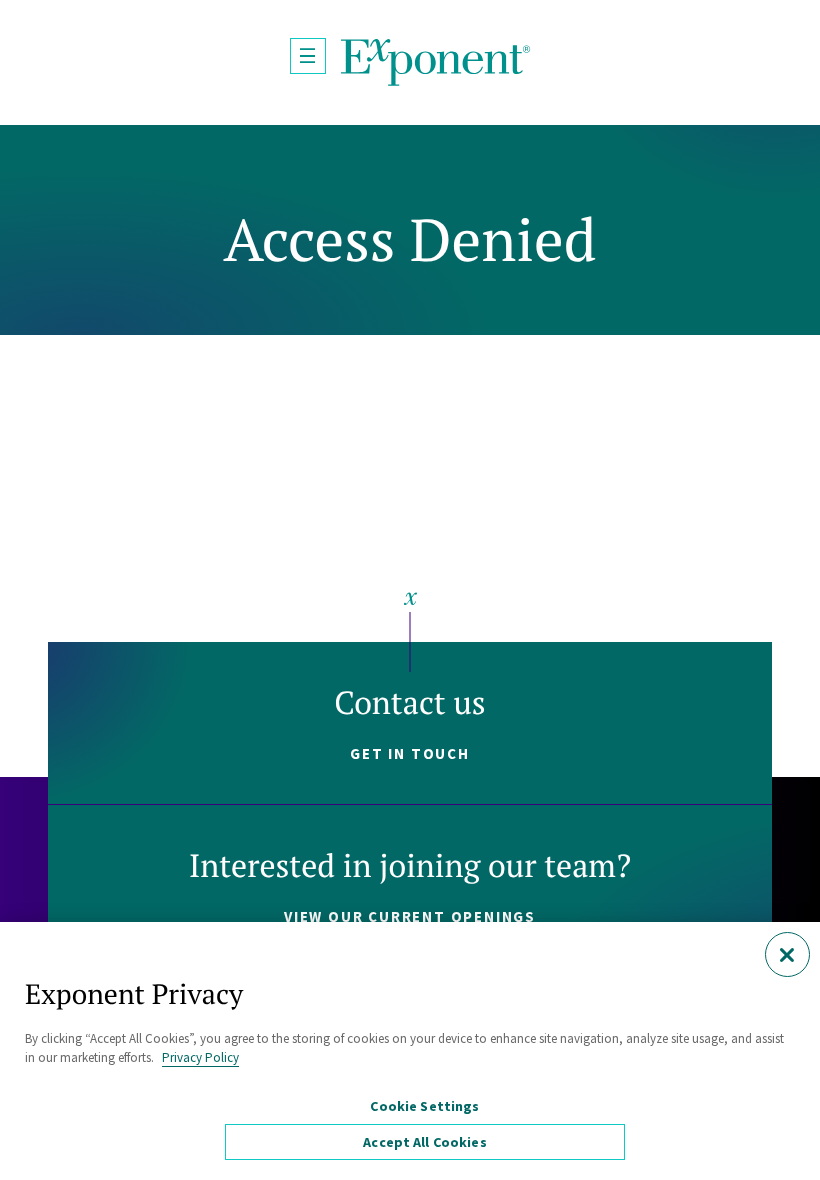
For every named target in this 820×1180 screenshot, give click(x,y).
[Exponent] (436, 62)
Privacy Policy (200, 1057)
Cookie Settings (424, 1106)
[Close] (787, 954)
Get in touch (410, 753)
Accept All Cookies (425, 1142)
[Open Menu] (308, 56)
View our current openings (410, 916)
